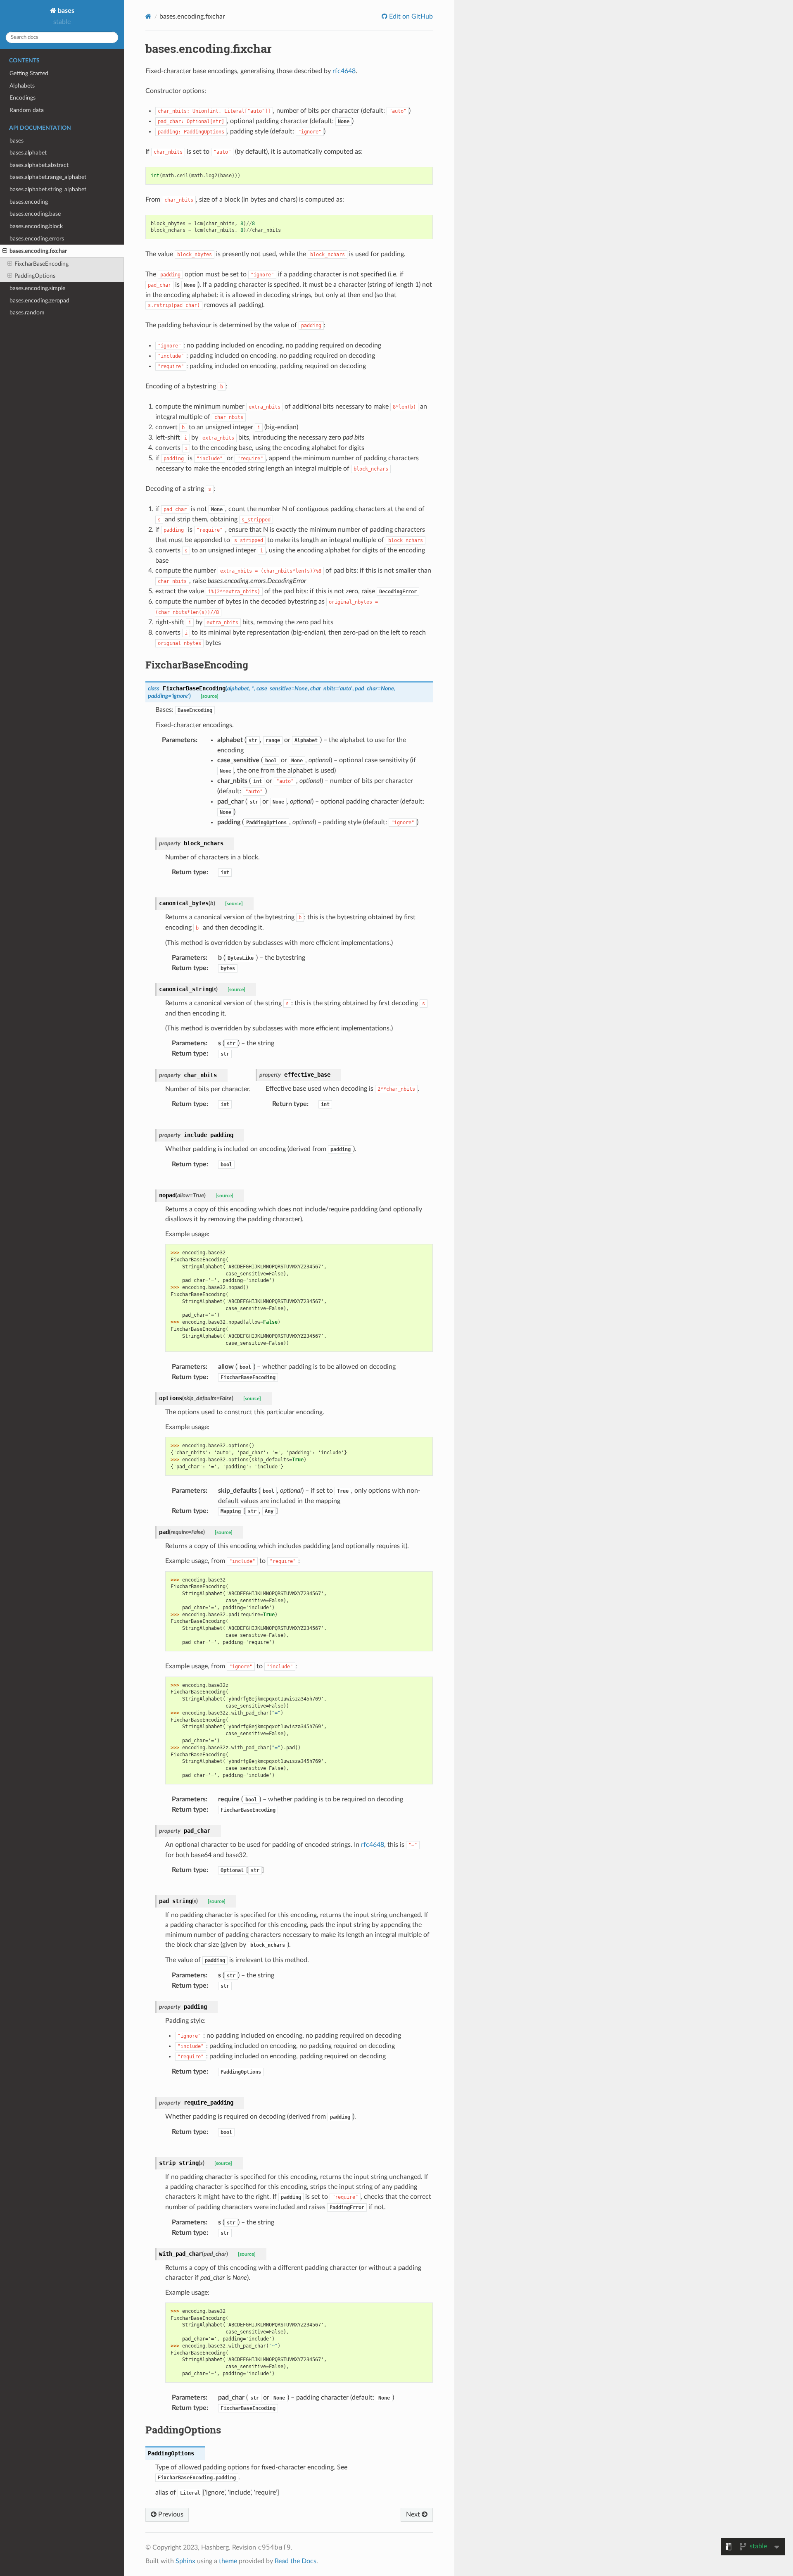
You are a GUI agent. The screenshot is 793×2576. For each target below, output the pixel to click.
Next (414, 2514)
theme (228, 2561)
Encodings (23, 98)
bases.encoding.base (35, 214)
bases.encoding (29, 202)
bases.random (27, 313)
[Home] (148, 16)
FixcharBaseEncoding (42, 264)
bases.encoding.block (36, 226)
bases (65, 11)
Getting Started (29, 73)
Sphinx (185, 2561)
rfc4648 (344, 71)
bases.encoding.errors (37, 239)
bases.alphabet (28, 153)
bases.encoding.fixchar (38, 251)
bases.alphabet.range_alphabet (48, 177)
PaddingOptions (35, 276)
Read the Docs (296, 2561)
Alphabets (22, 86)
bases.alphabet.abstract (39, 165)
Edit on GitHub (410, 17)
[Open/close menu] (5, 251)
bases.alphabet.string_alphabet (48, 189)
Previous (170, 2514)
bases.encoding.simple (37, 288)
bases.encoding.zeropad (39, 301)
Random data (27, 110)
